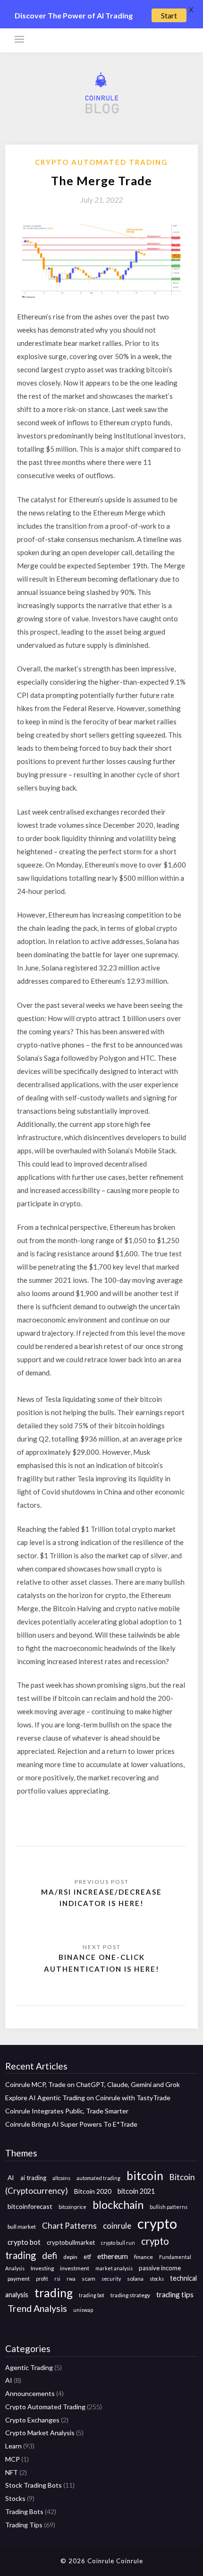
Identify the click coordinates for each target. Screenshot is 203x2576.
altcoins (61, 2178)
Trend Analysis (37, 2308)
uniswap (83, 2310)
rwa (71, 2279)
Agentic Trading (29, 2367)
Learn (13, 2446)
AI (11, 2177)
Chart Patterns (69, 2226)
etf (87, 2257)
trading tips (175, 2294)
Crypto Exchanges (32, 2420)
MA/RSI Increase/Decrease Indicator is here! (101, 1898)
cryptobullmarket (71, 2242)
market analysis (114, 2268)
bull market (22, 2227)
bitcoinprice (72, 2207)
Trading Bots (24, 2512)
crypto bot (24, 2242)
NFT (12, 2472)
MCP (13, 2459)
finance (144, 2257)
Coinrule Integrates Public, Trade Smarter (67, 2111)
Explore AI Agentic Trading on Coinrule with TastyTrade (88, 2098)
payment (19, 2279)
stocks (157, 2279)
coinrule (117, 2226)
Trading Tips (24, 2525)
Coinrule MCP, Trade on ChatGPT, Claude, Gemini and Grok (93, 2084)
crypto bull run (118, 2243)
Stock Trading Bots (34, 2485)
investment (75, 2268)
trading (54, 2293)
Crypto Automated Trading (101, 162)
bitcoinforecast (30, 2206)
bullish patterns (169, 2207)
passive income (160, 2268)
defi (50, 2255)
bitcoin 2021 (136, 2191)
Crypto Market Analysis (40, 2433)
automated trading (98, 2178)
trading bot (92, 2295)
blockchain (118, 2205)
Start (169, 15)
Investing (42, 2268)
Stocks (15, 2498)
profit (42, 2279)
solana (135, 2279)
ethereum (113, 2256)
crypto (157, 2223)
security (111, 2279)
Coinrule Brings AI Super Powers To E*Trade (71, 2124)
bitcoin (145, 2176)
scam (89, 2279)
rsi (57, 2279)
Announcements (30, 2393)
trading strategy (130, 2295)
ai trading (33, 2178)
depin (70, 2257)
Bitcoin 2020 (93, 2191)
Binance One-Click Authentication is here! (102, 1963)
